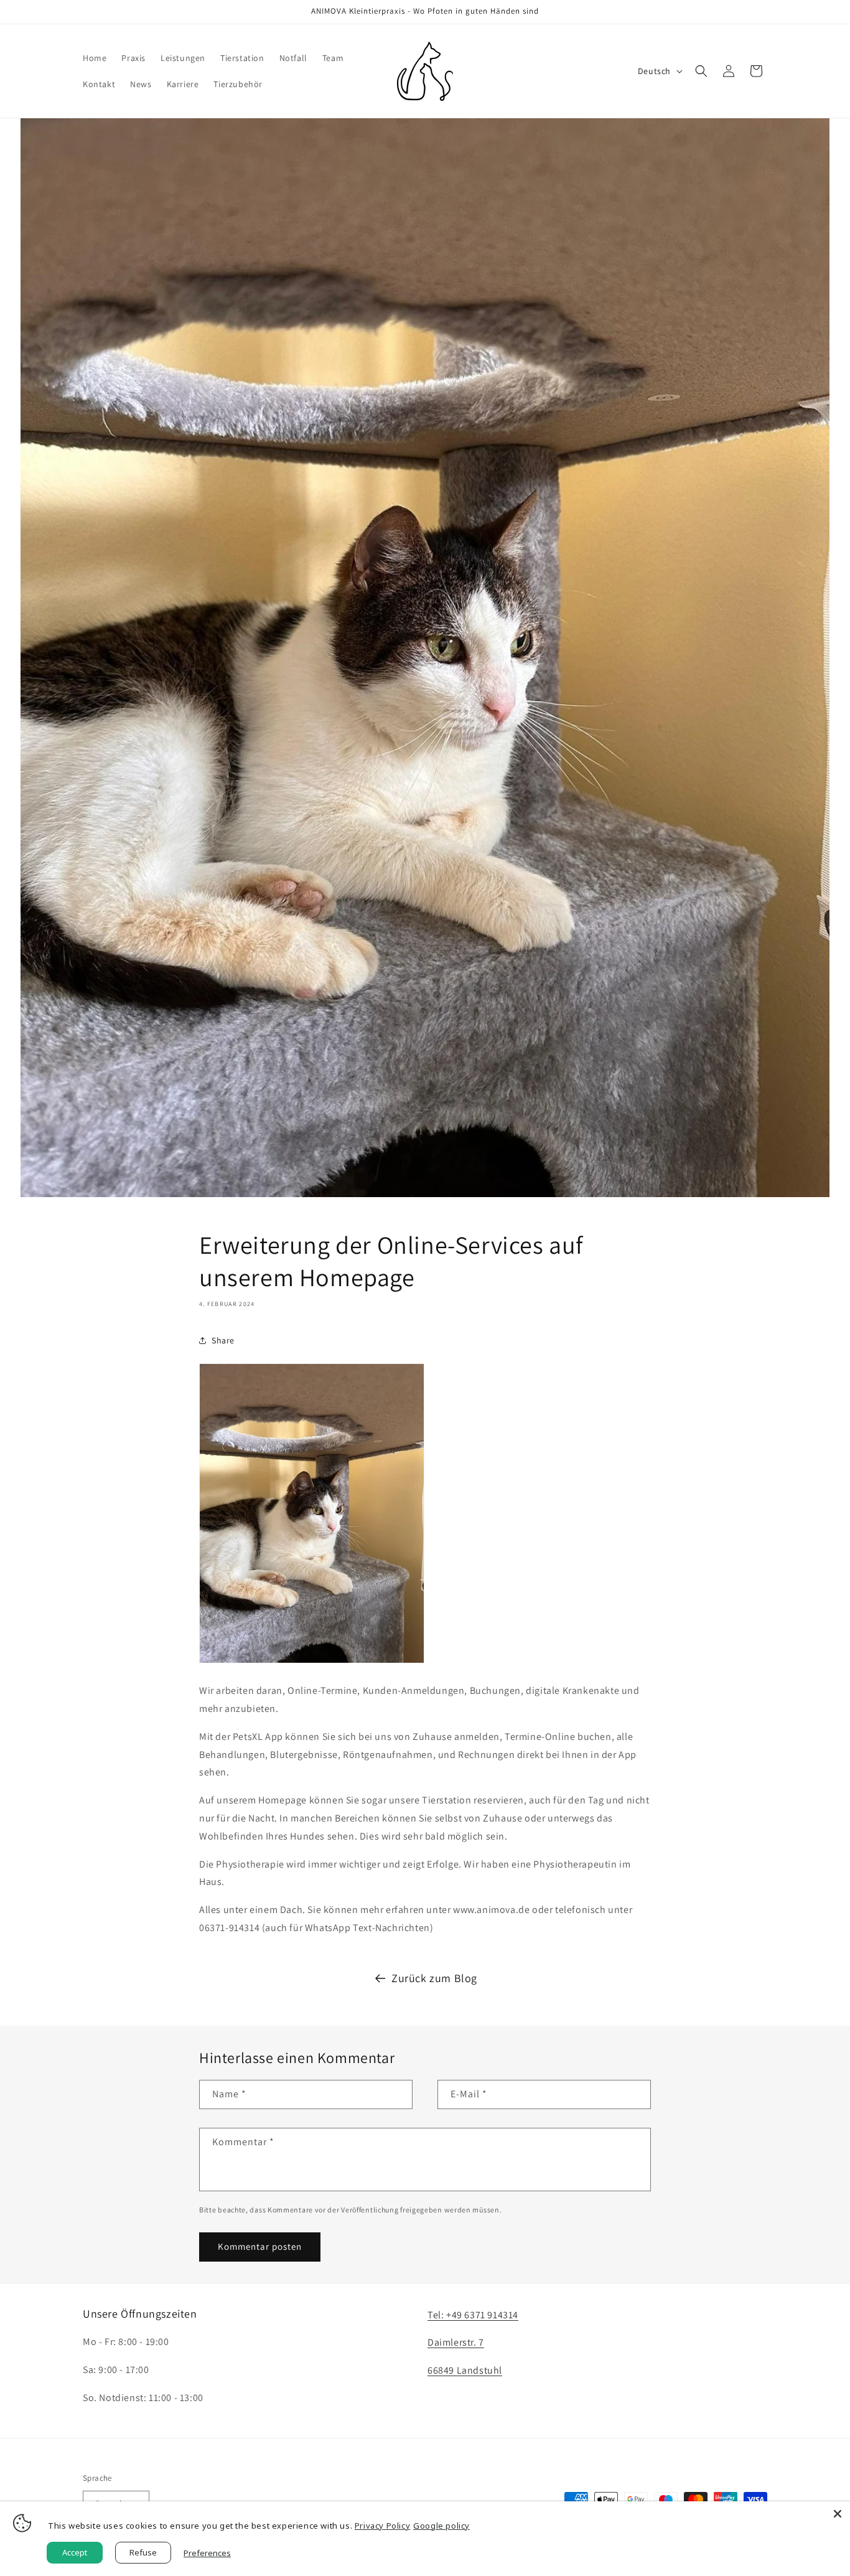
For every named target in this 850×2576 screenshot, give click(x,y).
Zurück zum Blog (434, 1978)
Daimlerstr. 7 (456, 2342)
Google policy (441, 2526)
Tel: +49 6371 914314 (473, 2315)
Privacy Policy (382, 2526)
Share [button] (223, 1340)
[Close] (838, 2514)
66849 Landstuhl (465, 2370)
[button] (701, 71)
